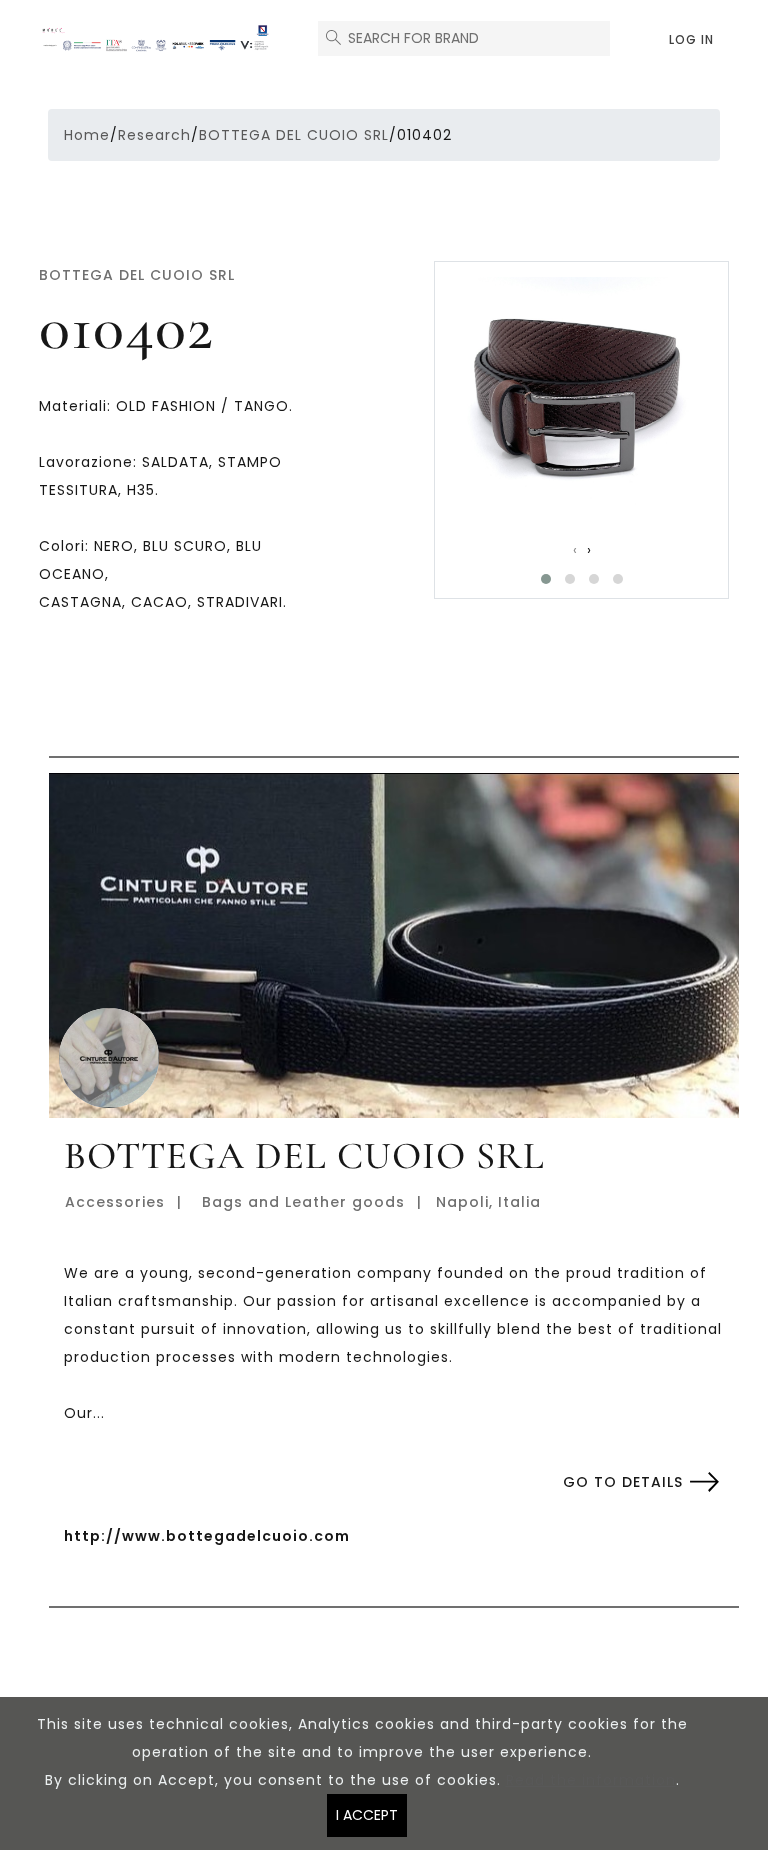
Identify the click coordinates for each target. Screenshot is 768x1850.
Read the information (591, 1780)
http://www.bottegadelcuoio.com (207, 1536)
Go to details (623, 1482)
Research (154, 135)
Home (87, 135)
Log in (691, 39)
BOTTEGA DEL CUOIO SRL (294, 135)
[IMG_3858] (581, 391)
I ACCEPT (367, 1815)
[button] (546, 579)
